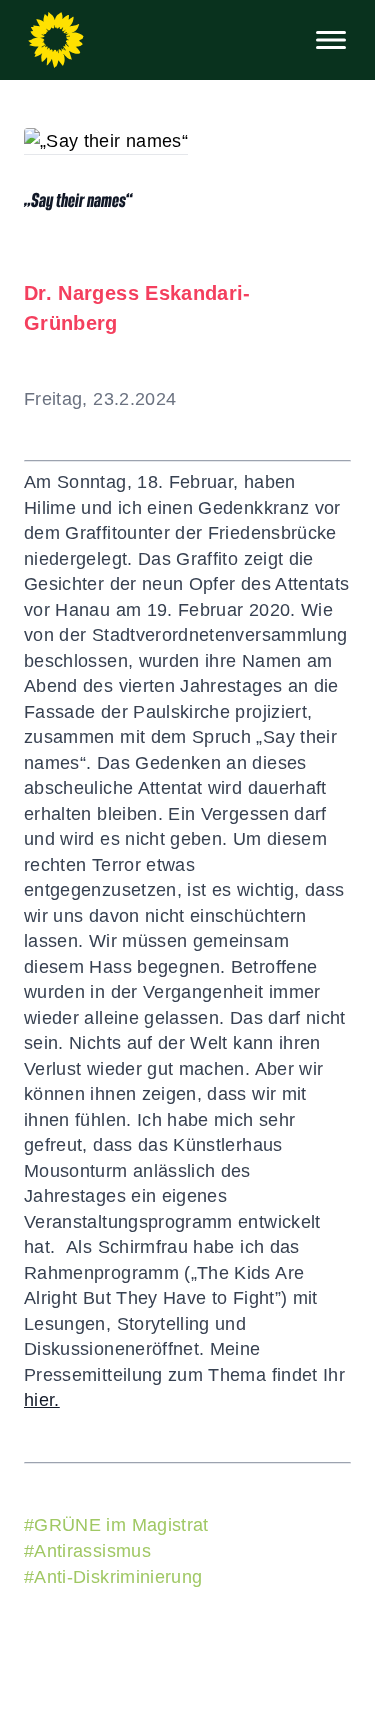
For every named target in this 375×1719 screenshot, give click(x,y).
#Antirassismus (87, 1551)
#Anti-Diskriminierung (113, 1577)
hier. (42, 1400)
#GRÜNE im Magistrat (116, 1525)
